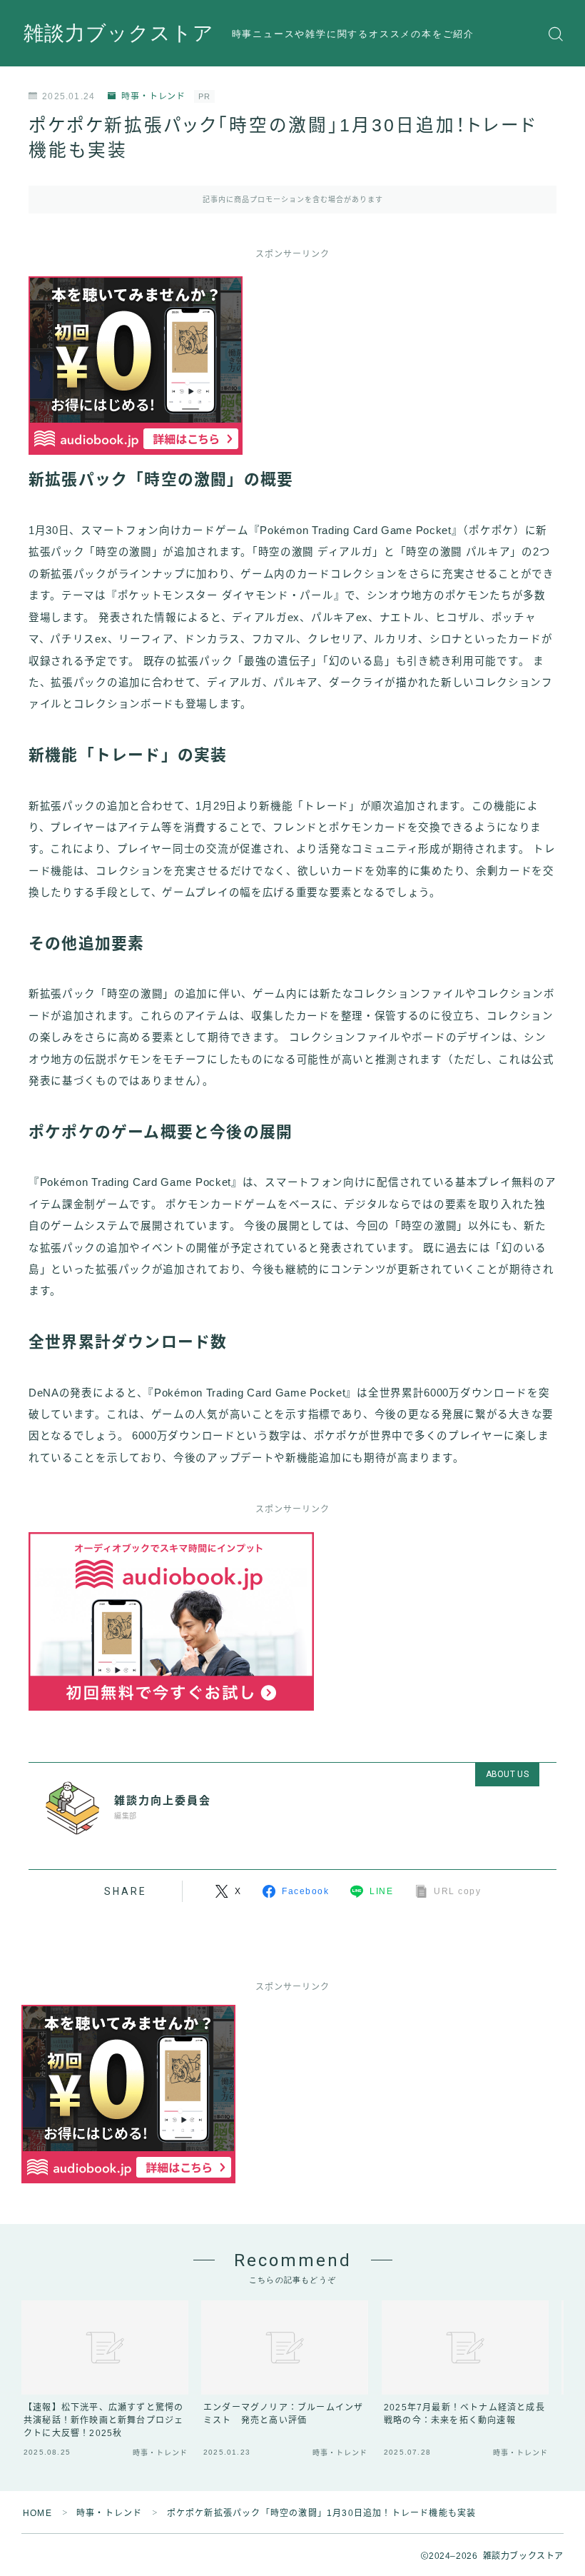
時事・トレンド (153, 96)
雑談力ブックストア (119, 34)
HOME (37, 2513)
